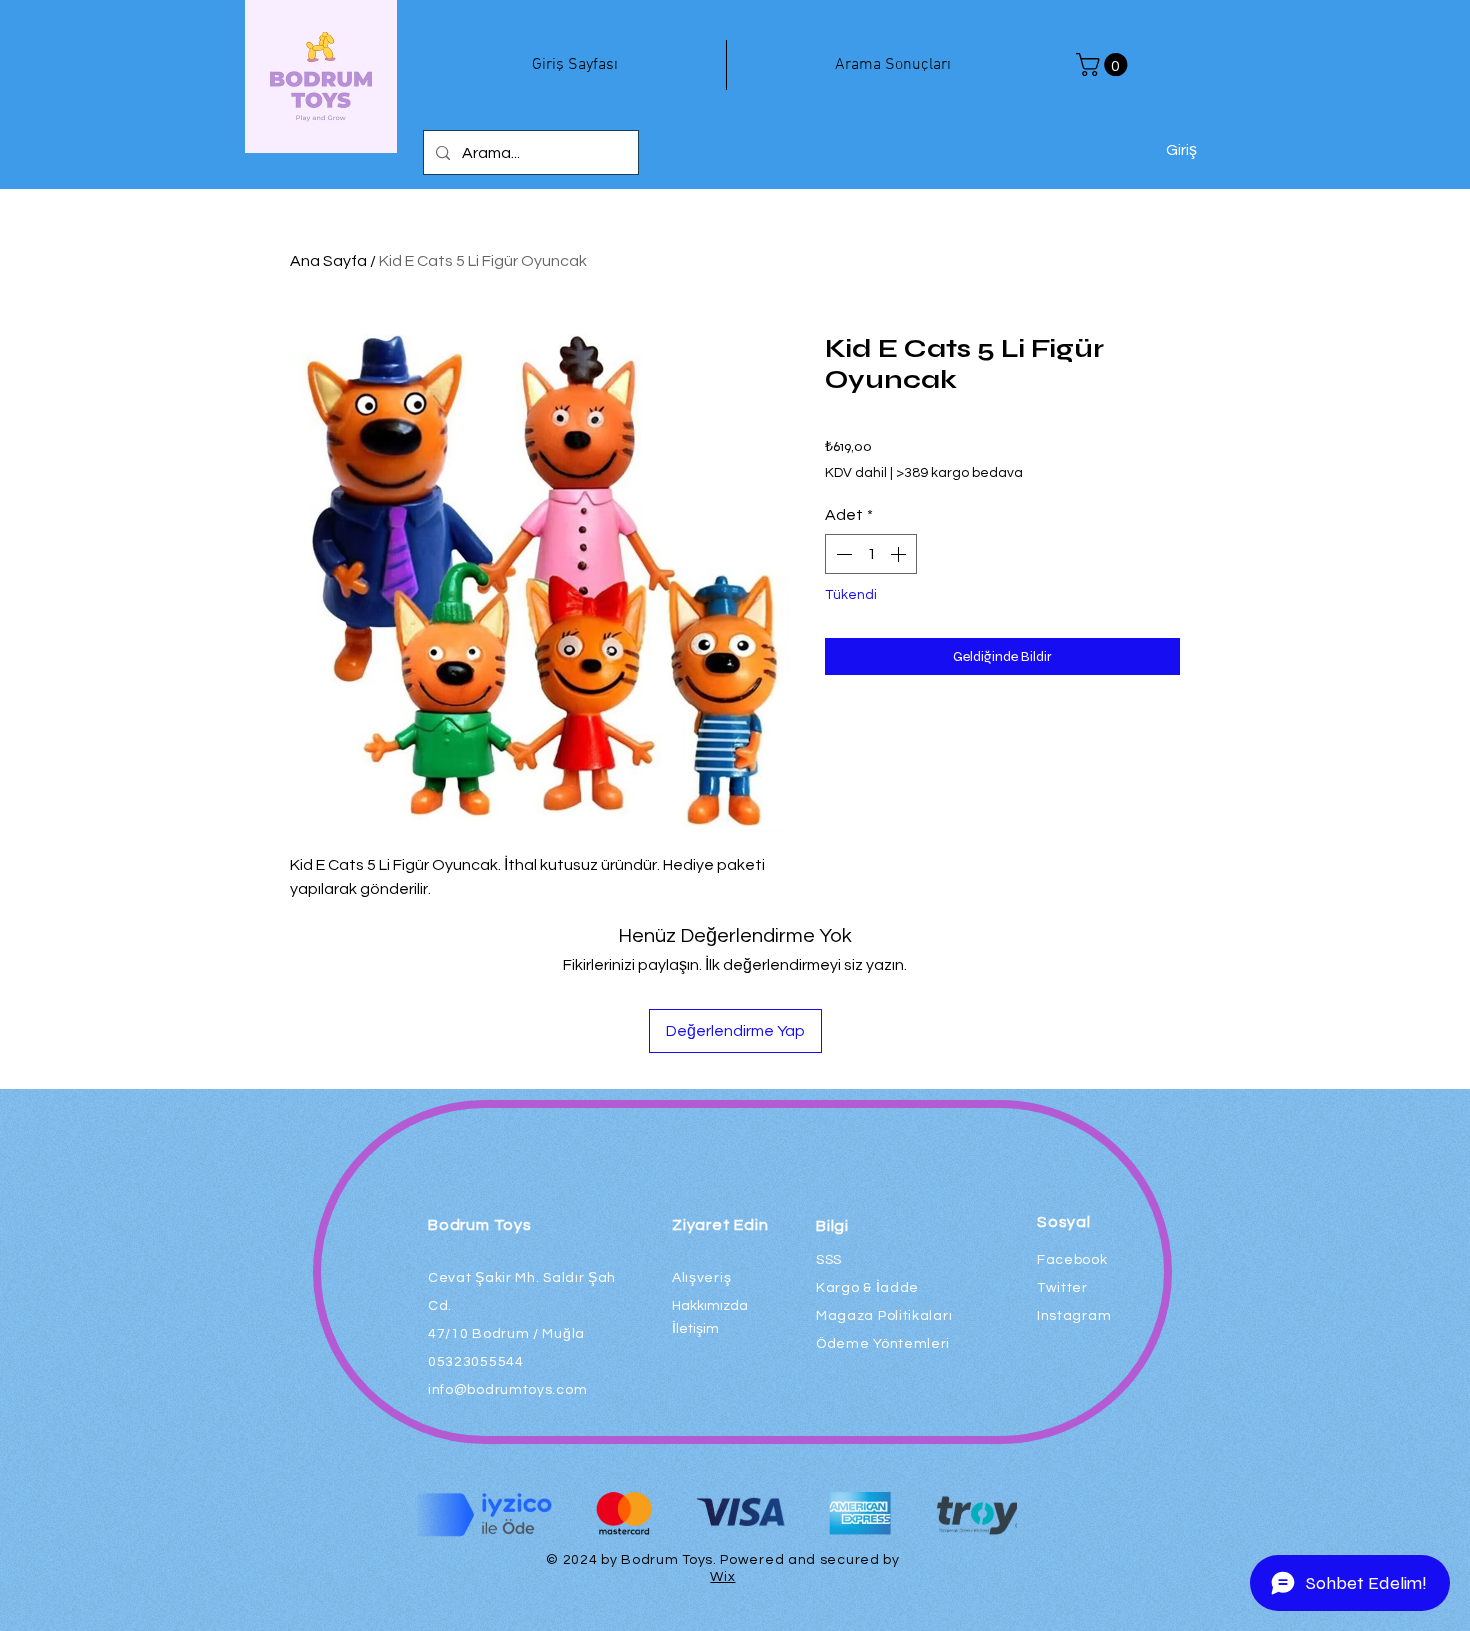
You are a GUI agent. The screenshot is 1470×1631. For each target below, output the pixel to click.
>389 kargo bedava (959, 473)
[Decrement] (842, 554)
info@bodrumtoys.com (507, 1390)
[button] (1104, 64)
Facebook (1072, 1260)
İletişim (695, 1329)
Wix (722, 1577)
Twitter (1062, 1288)
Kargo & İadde (867, 1288)
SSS (829, 1260)
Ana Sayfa (328, 261)
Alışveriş (701, 1278)
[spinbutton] (871, 554)
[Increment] (900, 554)
